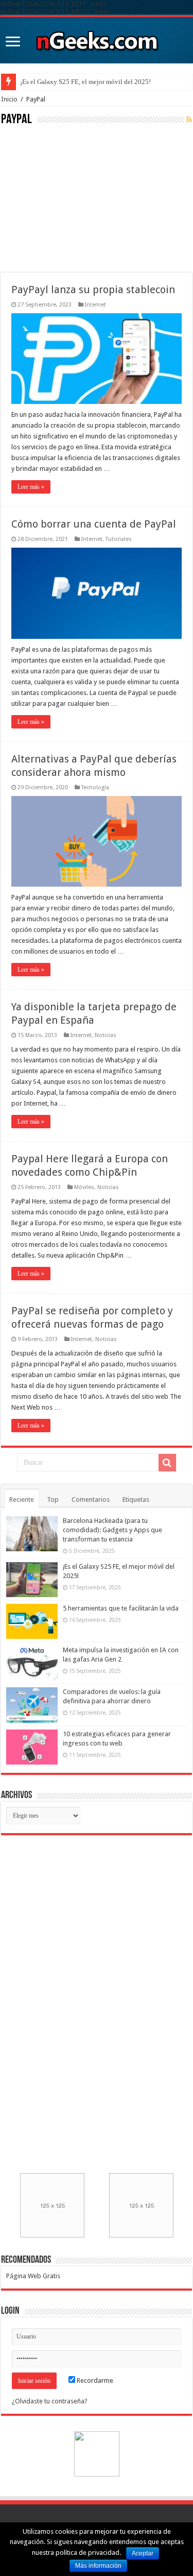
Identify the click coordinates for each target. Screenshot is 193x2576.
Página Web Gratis (33, 2276)
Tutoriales (119, 539)
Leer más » (31, 487)
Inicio (9, 99)
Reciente (22, 1499)
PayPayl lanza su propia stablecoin (93, 290)
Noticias (106, 1035)
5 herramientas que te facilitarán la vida (121, 1608)
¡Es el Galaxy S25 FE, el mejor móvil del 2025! (85, 82)
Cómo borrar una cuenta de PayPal (94, 524)
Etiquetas (136, 1499)
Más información (98, 2566)
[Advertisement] (78, 198)
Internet (95, 305)
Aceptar (143, 2553)
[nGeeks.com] (97, 38)
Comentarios (91, 1499)
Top (53, 1499)
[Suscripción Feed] (189, 120)
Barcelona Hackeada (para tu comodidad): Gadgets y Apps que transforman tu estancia (112, 1530)
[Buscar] (167, 1463)
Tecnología (95, 787)
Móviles (84, 1187)
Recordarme (94, 2380)
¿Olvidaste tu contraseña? (50, 2401)
